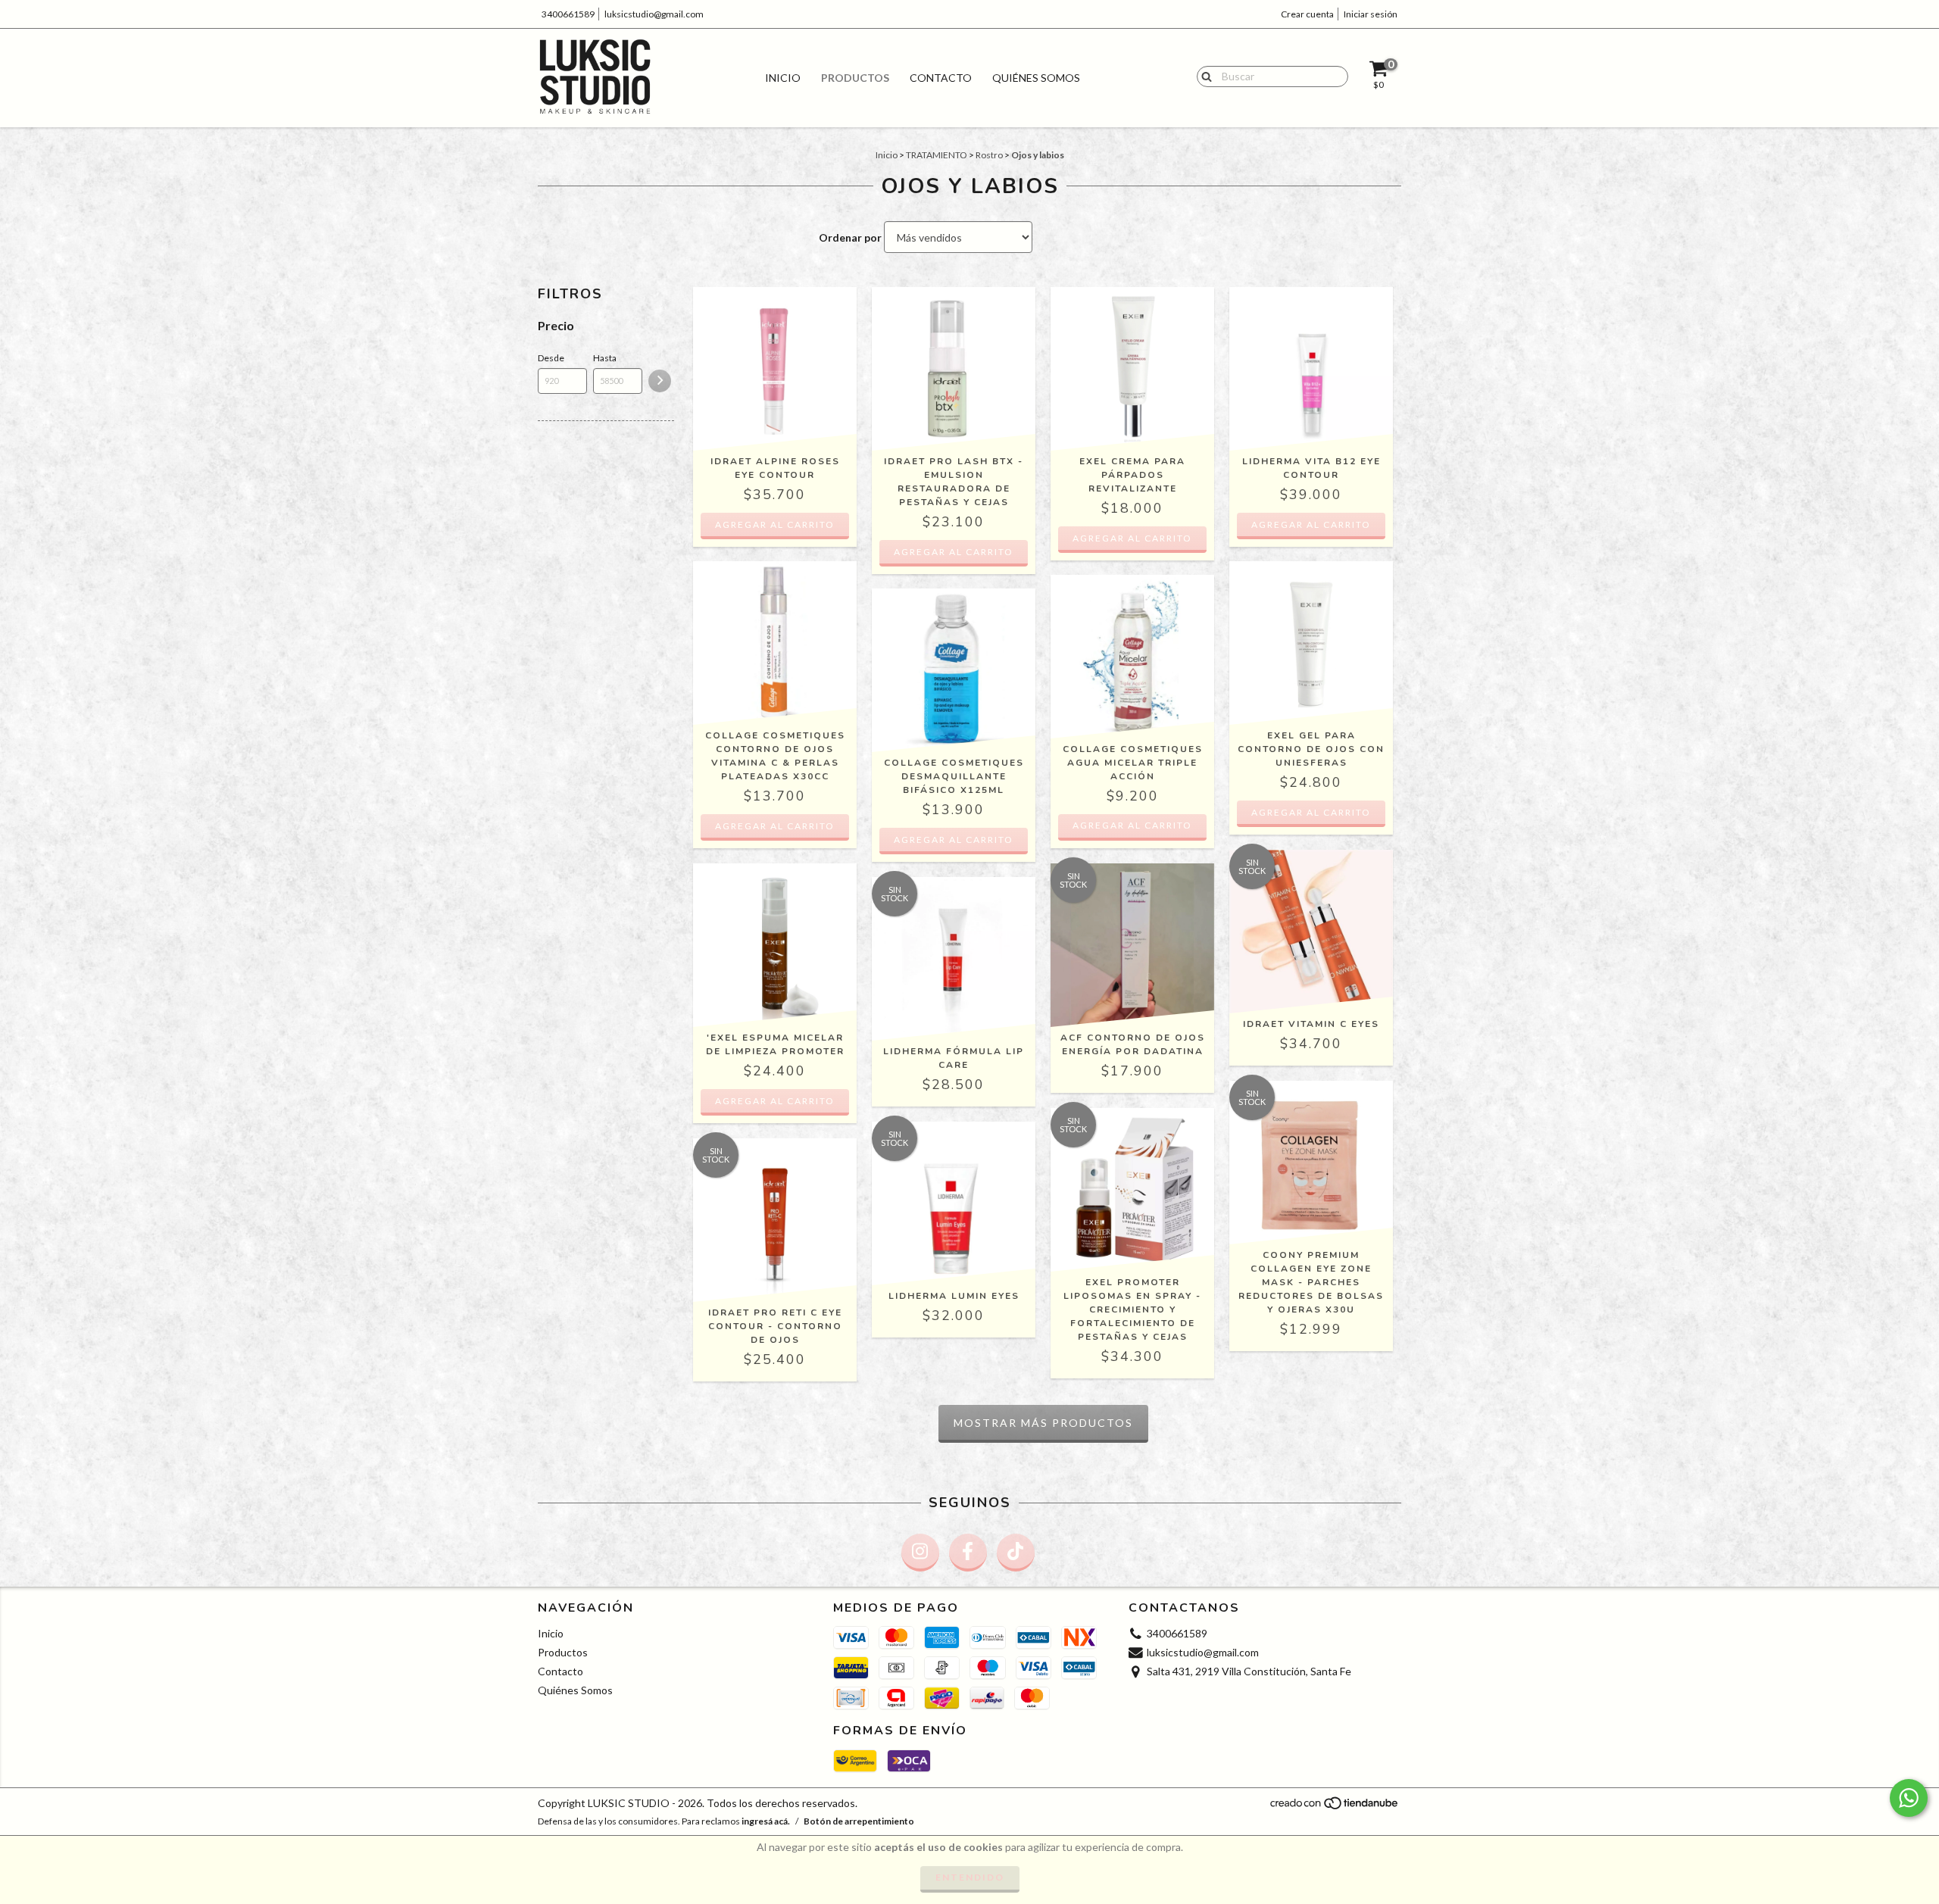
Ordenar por (850, 237)
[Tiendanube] (1335, 1807)
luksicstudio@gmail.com (654, 14)
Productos (855, 78)
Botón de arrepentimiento (859, 1821)
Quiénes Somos (1036, 78)
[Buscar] (1203, 76)
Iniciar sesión (1371, 14)
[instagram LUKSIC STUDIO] (920, 1553)
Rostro (989, 155)
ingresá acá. (766, 1821)
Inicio (783, 78)
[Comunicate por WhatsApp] (1909, 1798)
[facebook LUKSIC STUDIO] (968, 1553)
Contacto (941, 78)
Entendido (970, 1877)
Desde (551, 358)
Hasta (605, 358)
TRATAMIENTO (937, 155)
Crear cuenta (1307, 14)
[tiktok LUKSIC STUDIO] (1016, 1553)
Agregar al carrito (1132, 825)
